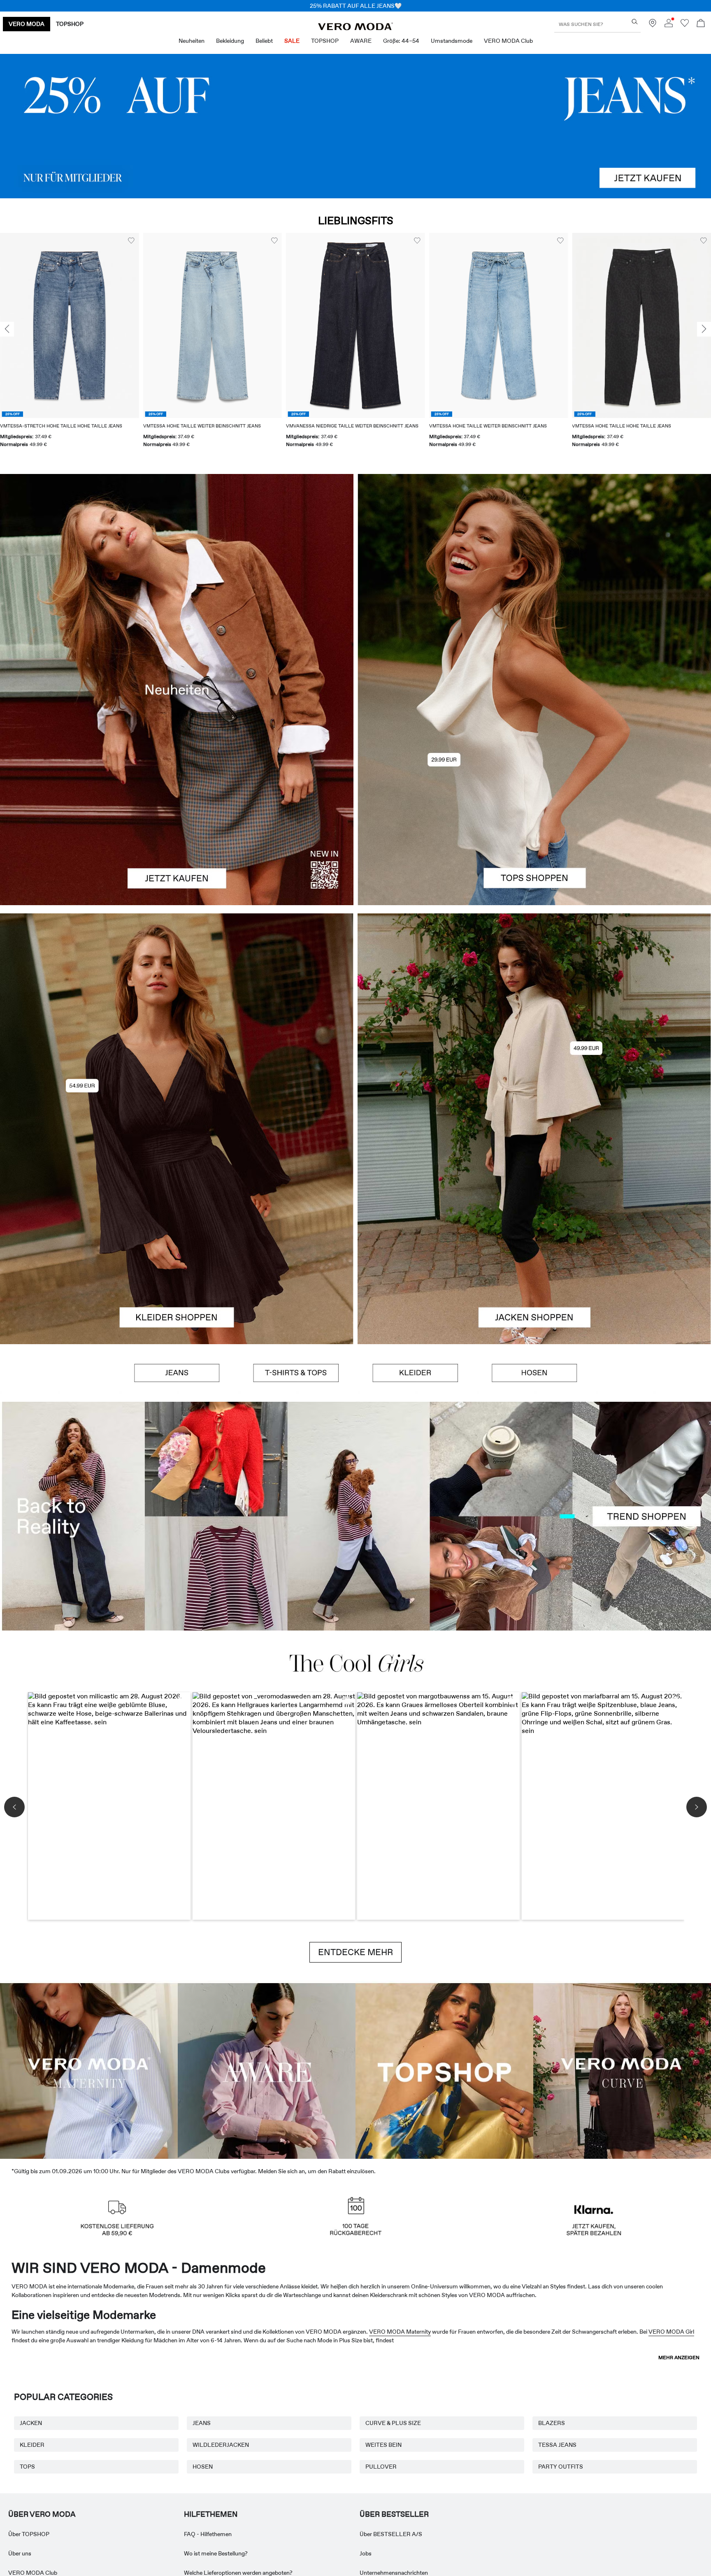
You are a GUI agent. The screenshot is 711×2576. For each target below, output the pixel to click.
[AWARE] (267, 2070)
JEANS (202, 2423)
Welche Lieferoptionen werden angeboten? (238, 2573)
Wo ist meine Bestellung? (216, 2553)
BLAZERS (552, 2423)
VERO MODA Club (33, 2573)
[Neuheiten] (177, 690)
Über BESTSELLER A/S (391, 2534)
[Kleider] (177, 1237)
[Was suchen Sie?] (635, 22)
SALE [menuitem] (292, 41)
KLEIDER (32, 2445)
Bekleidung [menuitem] (230, 41)
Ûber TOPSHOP (29, 2534)
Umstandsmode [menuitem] (452, 41)
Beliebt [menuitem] (264, 41)
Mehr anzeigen (679, 2358)
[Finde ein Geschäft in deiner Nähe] (653, 25)
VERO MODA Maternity (400, 2332)
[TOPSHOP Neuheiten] (444, 2070)
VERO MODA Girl (671, 2332)
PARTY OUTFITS (561, 2467)
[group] (70, 345)
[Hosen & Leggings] (534, 1373)
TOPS (27, 2467)
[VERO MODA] (355, 28)
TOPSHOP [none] (70, 24)
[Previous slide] (7, 329)
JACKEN (31, 2423)
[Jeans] (355, 126)
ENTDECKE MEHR (355, 1952)
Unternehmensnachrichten (394, 2573)
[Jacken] (534, 1237)
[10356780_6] (534, 582)
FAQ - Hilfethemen (208, 2534)
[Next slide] (704, 329)
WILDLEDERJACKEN (221, 2445)
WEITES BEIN (383, 2445)
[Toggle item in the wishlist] (131, 241)
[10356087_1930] (177, 1021)
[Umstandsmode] (89, 2070)
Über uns (20, 2553)
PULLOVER (381, 2467)
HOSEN (203, 2467)
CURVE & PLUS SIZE (393, 2423)
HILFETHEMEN (211, 2514)
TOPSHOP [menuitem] (325, 41)
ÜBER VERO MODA (42, 2514)
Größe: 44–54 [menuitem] (401, 41)
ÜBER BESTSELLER (394, 2514)
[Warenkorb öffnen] (701, 24)
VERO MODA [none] (27, 24)
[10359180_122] (534, 1021)
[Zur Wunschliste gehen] (685, 25)
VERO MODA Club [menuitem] (508, 41)
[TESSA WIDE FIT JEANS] (355, 1516)
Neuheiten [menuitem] (192, 41)
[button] (70, 325)
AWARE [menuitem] (361, 41)
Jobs (366, 2553)
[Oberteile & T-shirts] (534, 797)
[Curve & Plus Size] (622, 2070)
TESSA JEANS (557, 2445)
